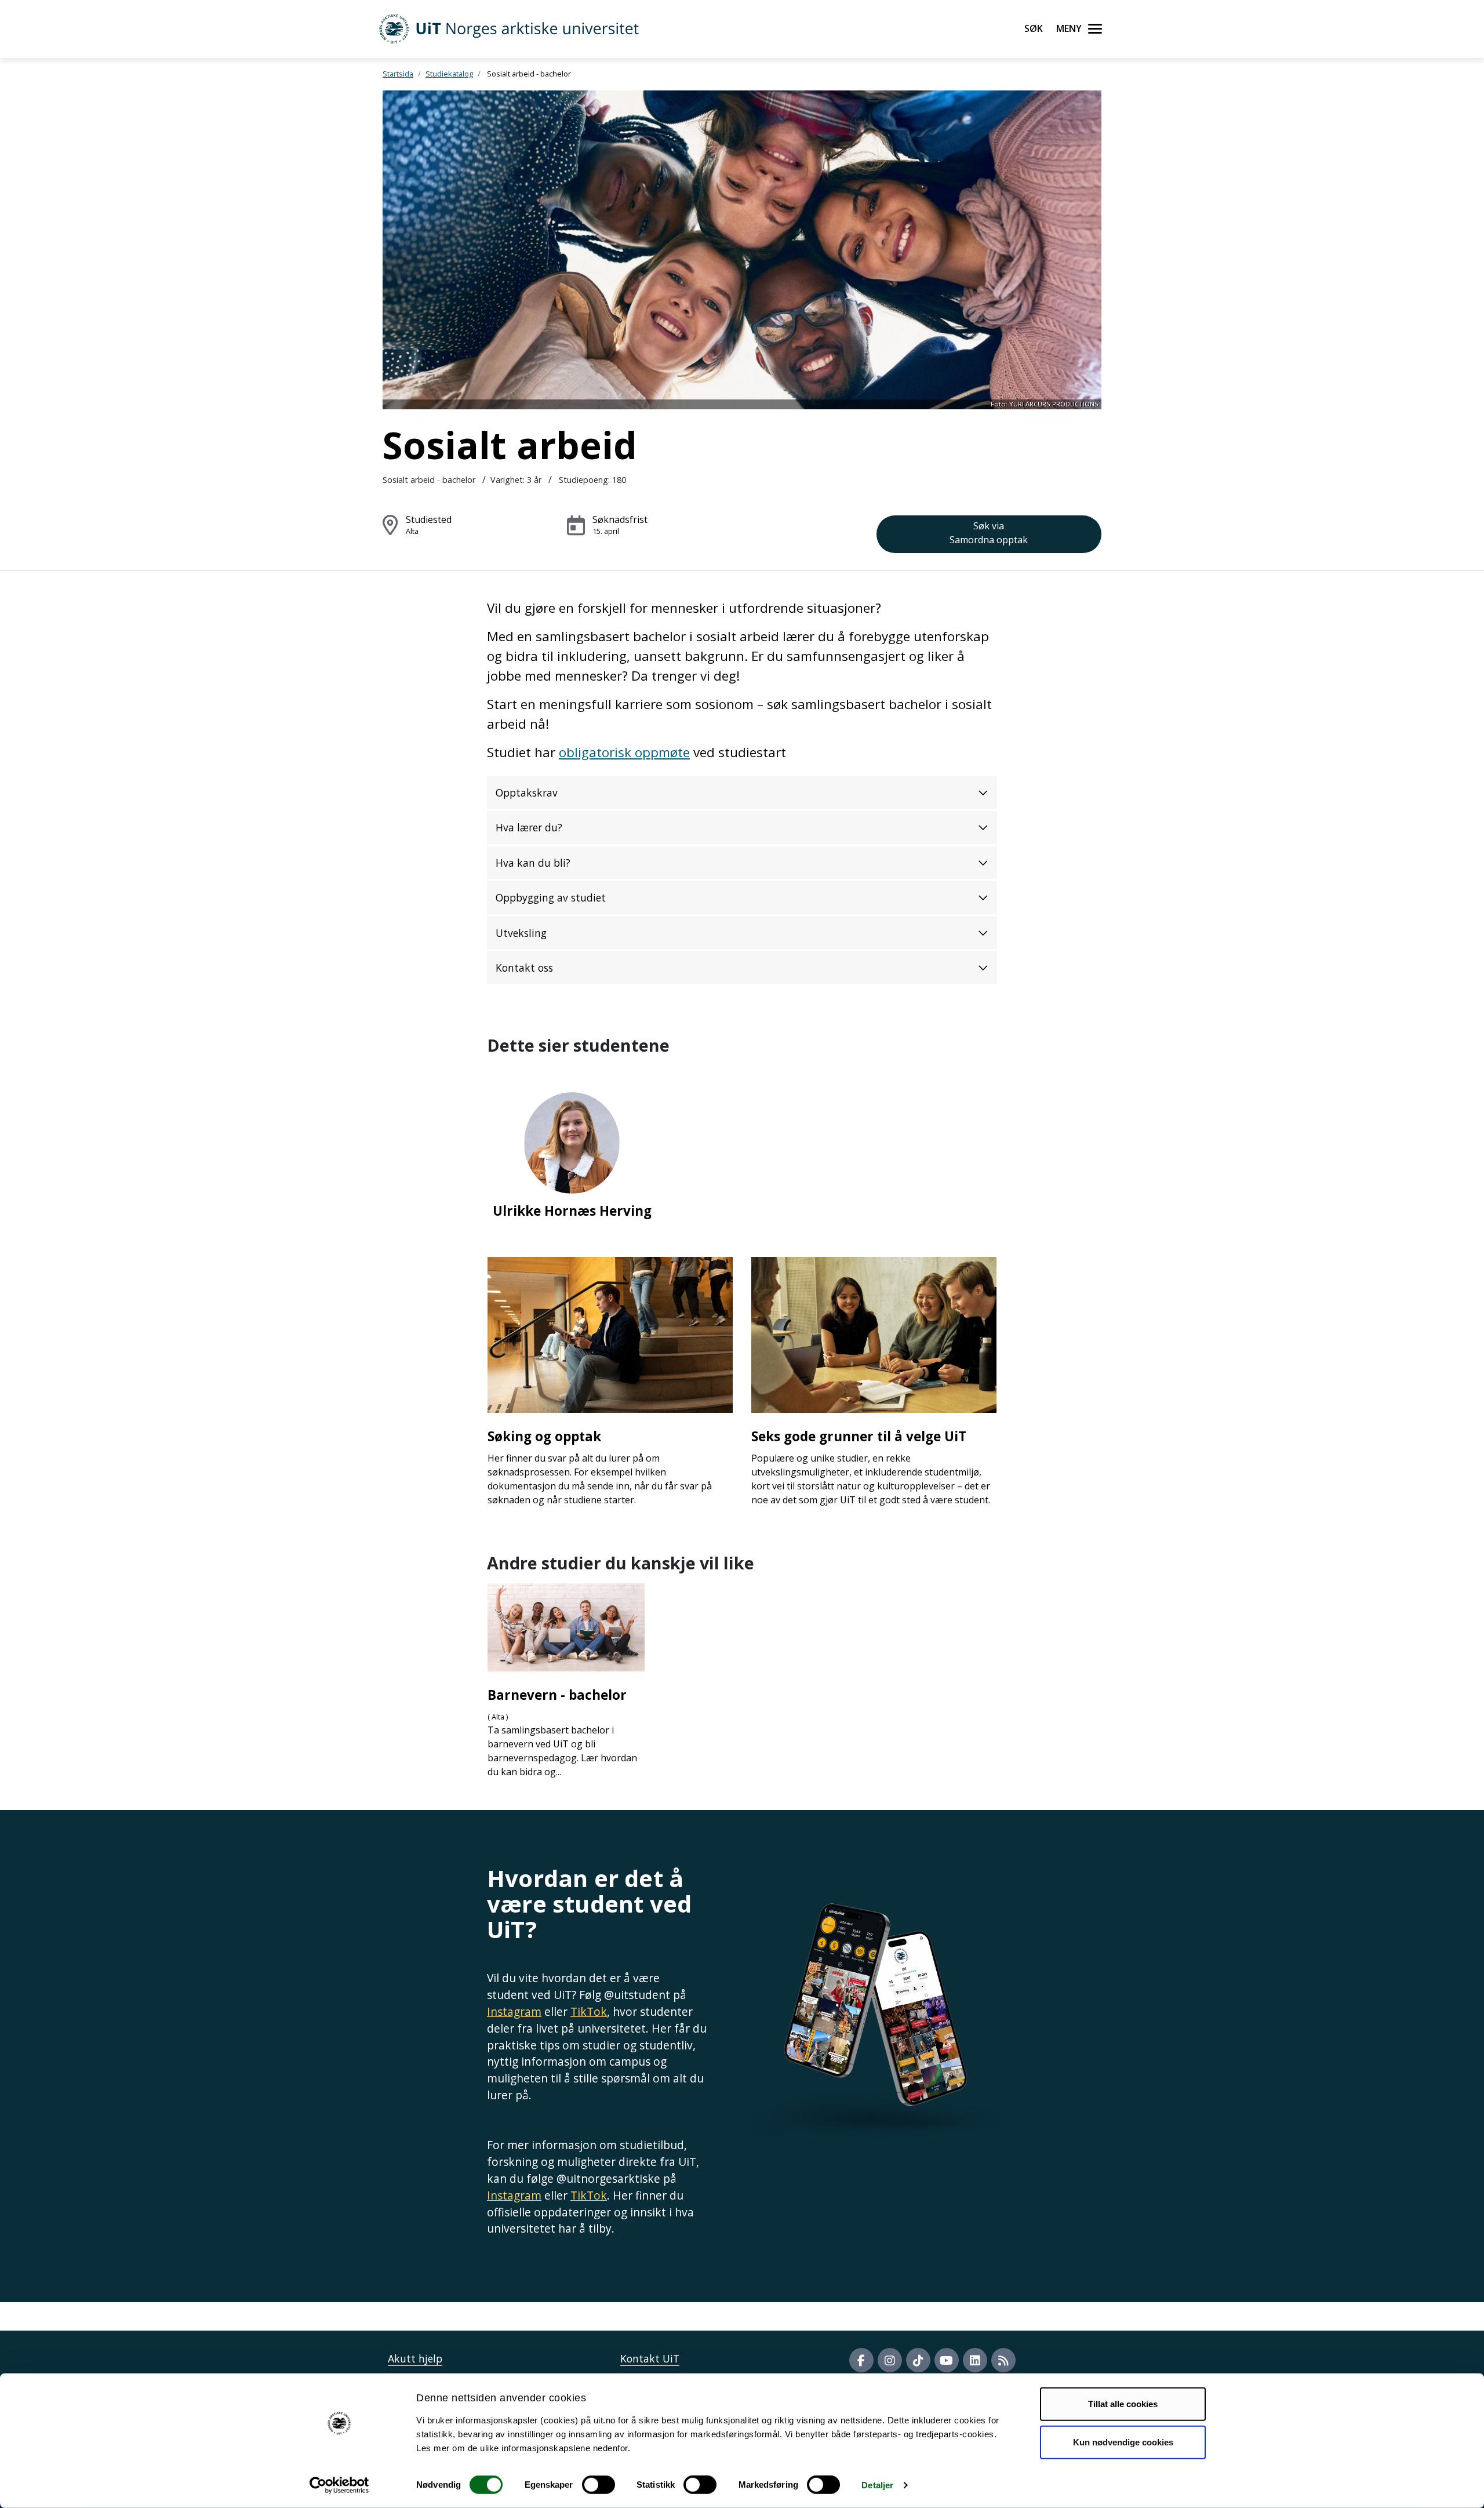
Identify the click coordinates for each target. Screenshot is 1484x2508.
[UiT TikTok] (918, 2360)
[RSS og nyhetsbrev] (1003, 2360)
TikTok (589, 2011)
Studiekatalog (449, 74)
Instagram (514, 2011)
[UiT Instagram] (890, 2360)
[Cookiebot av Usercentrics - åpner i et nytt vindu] (339, 2485)
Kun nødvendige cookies (1123, 2442)
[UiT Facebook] (861, 2360)
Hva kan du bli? (533, 863)
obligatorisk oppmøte (624, 752)
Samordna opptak (989, 533)
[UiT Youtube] (947, 2360)
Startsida (398, 74)
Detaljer (877, 2485)
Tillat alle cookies (1123, 2404)
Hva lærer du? (529, 827)
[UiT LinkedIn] (975, 2360)
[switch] (599, 2485)
